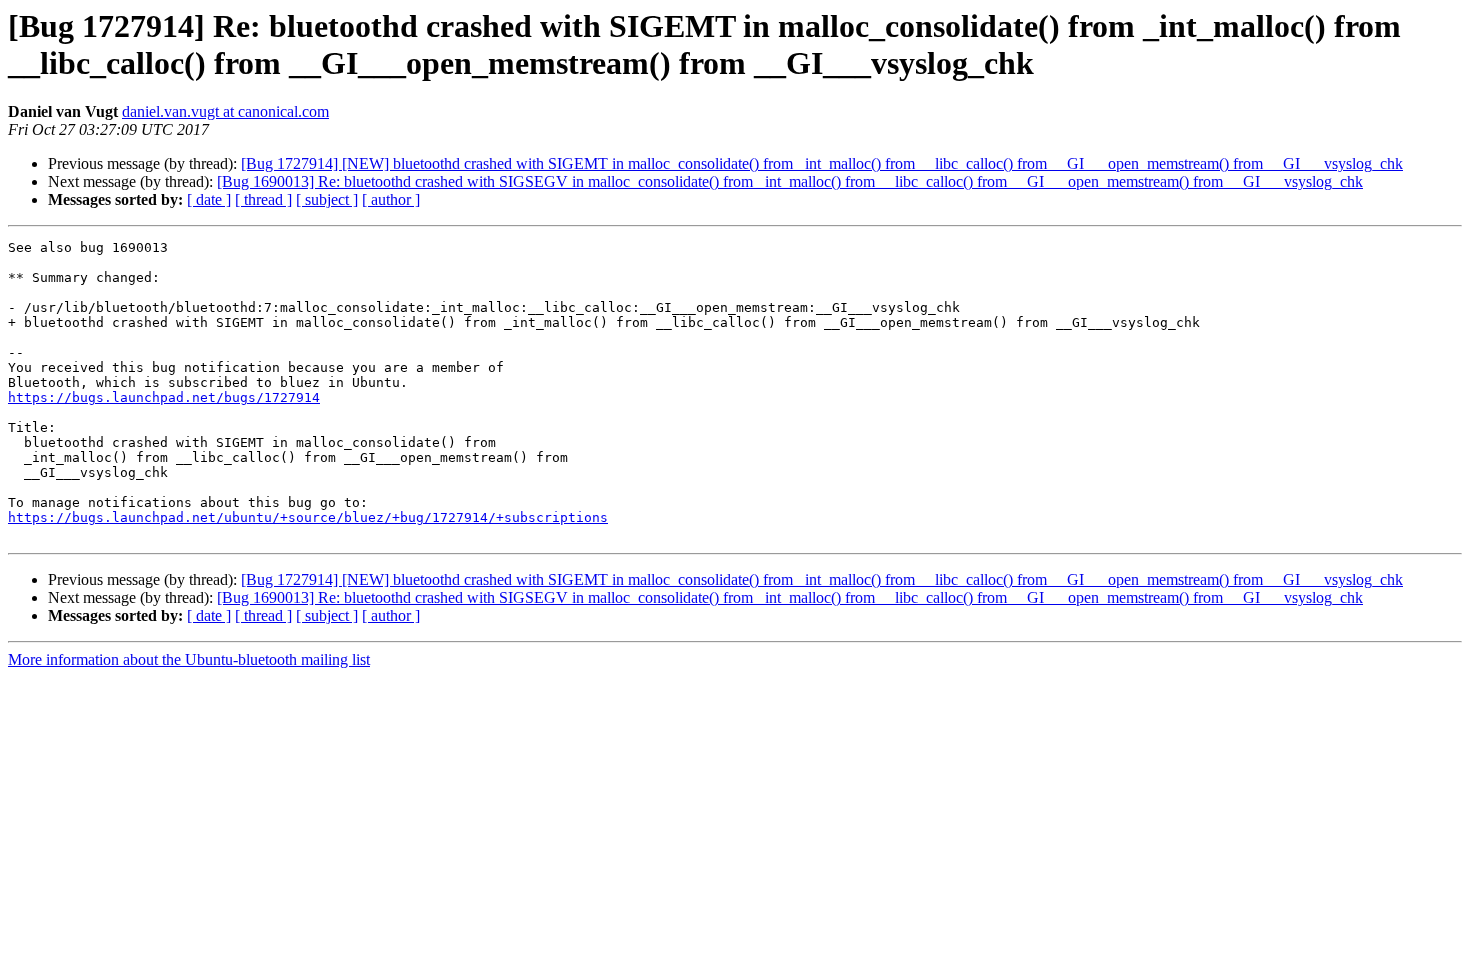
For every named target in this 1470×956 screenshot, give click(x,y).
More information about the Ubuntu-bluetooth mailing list (189, 659)
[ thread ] (263, 199)
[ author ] (391, 199)
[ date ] (209, 199)
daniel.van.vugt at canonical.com (225, 111)
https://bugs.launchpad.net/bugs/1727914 (164, 397)
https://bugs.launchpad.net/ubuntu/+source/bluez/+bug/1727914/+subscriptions (308, 517)
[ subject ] (327, 199)
